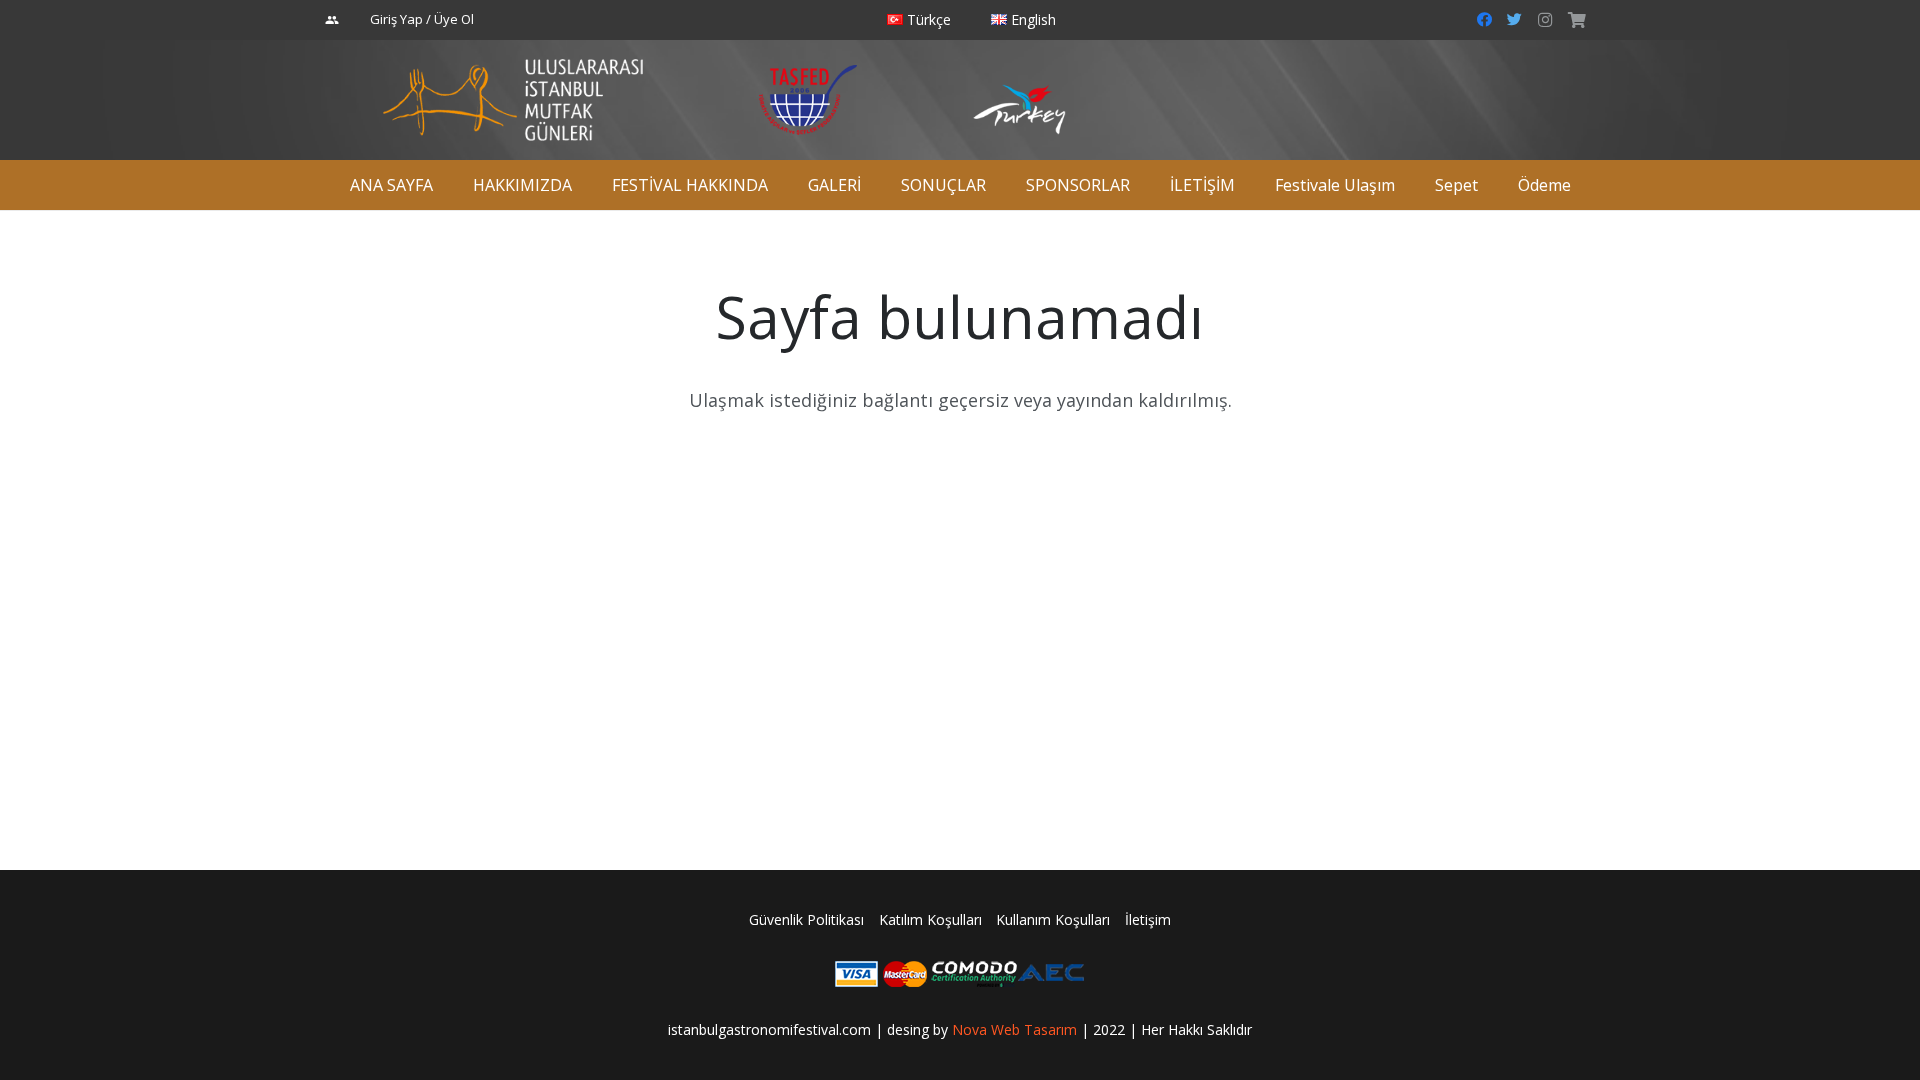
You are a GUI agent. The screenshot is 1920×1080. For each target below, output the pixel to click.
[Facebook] (1485, 20)
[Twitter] (1515, 20)
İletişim (1148, 919)
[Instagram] (1545, 20)
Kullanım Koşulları (1053, 919)
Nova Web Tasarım (1014, 1029)
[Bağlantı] (513, 100)
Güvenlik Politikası (806, 919)
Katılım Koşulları (930, 919)
